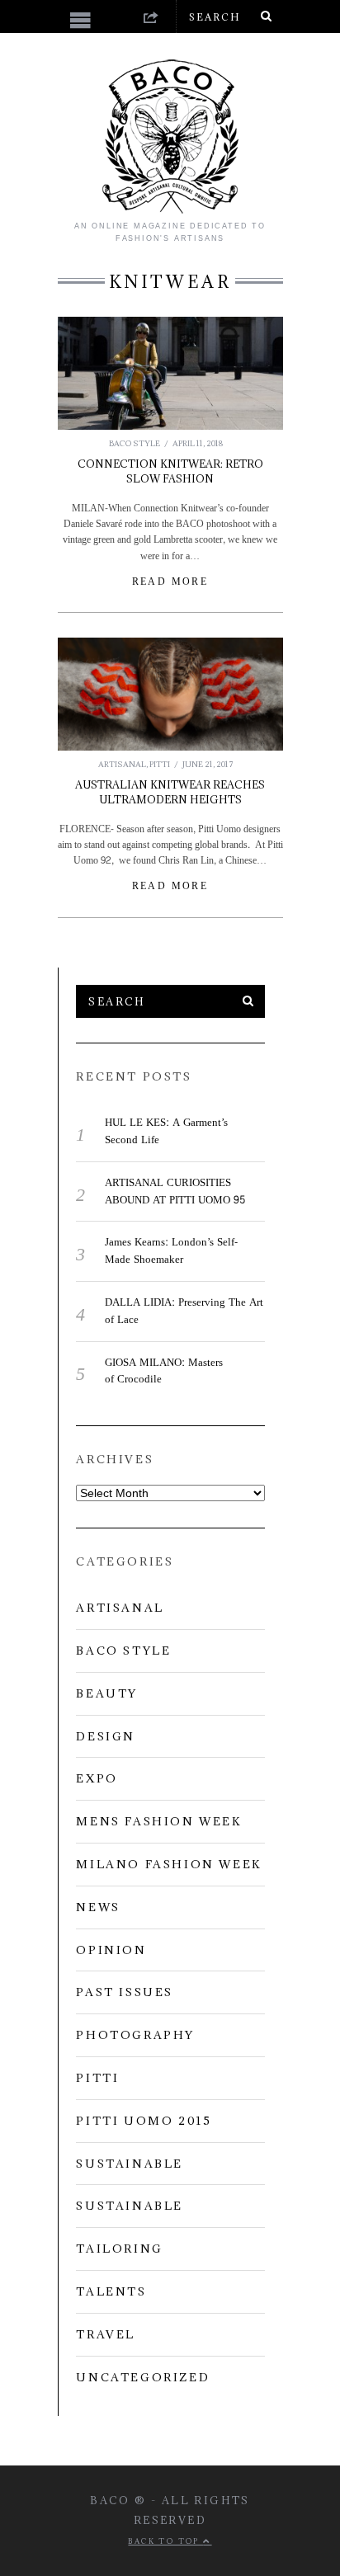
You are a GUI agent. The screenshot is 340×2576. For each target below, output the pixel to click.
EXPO (97, 1778)
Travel (106, 2334)
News (98, 1907)
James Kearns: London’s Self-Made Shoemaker (171, 1251)
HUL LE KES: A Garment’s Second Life (166, 1131)
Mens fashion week (159, 1821)
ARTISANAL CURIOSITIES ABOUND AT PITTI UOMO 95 (175, 1191)
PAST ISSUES (125, 1992)
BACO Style (135, 443)
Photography (135, 2035)
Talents (111, 2291)
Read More (170, 582)
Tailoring (119, 2249)
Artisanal (122, 764)
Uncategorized (143, 2377)
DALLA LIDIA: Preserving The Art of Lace (184, 1311)
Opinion (111, 1950)
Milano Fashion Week (169, 1864)
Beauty (107, 1693)
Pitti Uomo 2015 (144, 2121)
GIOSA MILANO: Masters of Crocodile (164, 1371)
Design (106, 1736)
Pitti (160, 764)
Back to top (165, 2541)
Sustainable (130, 2164)
